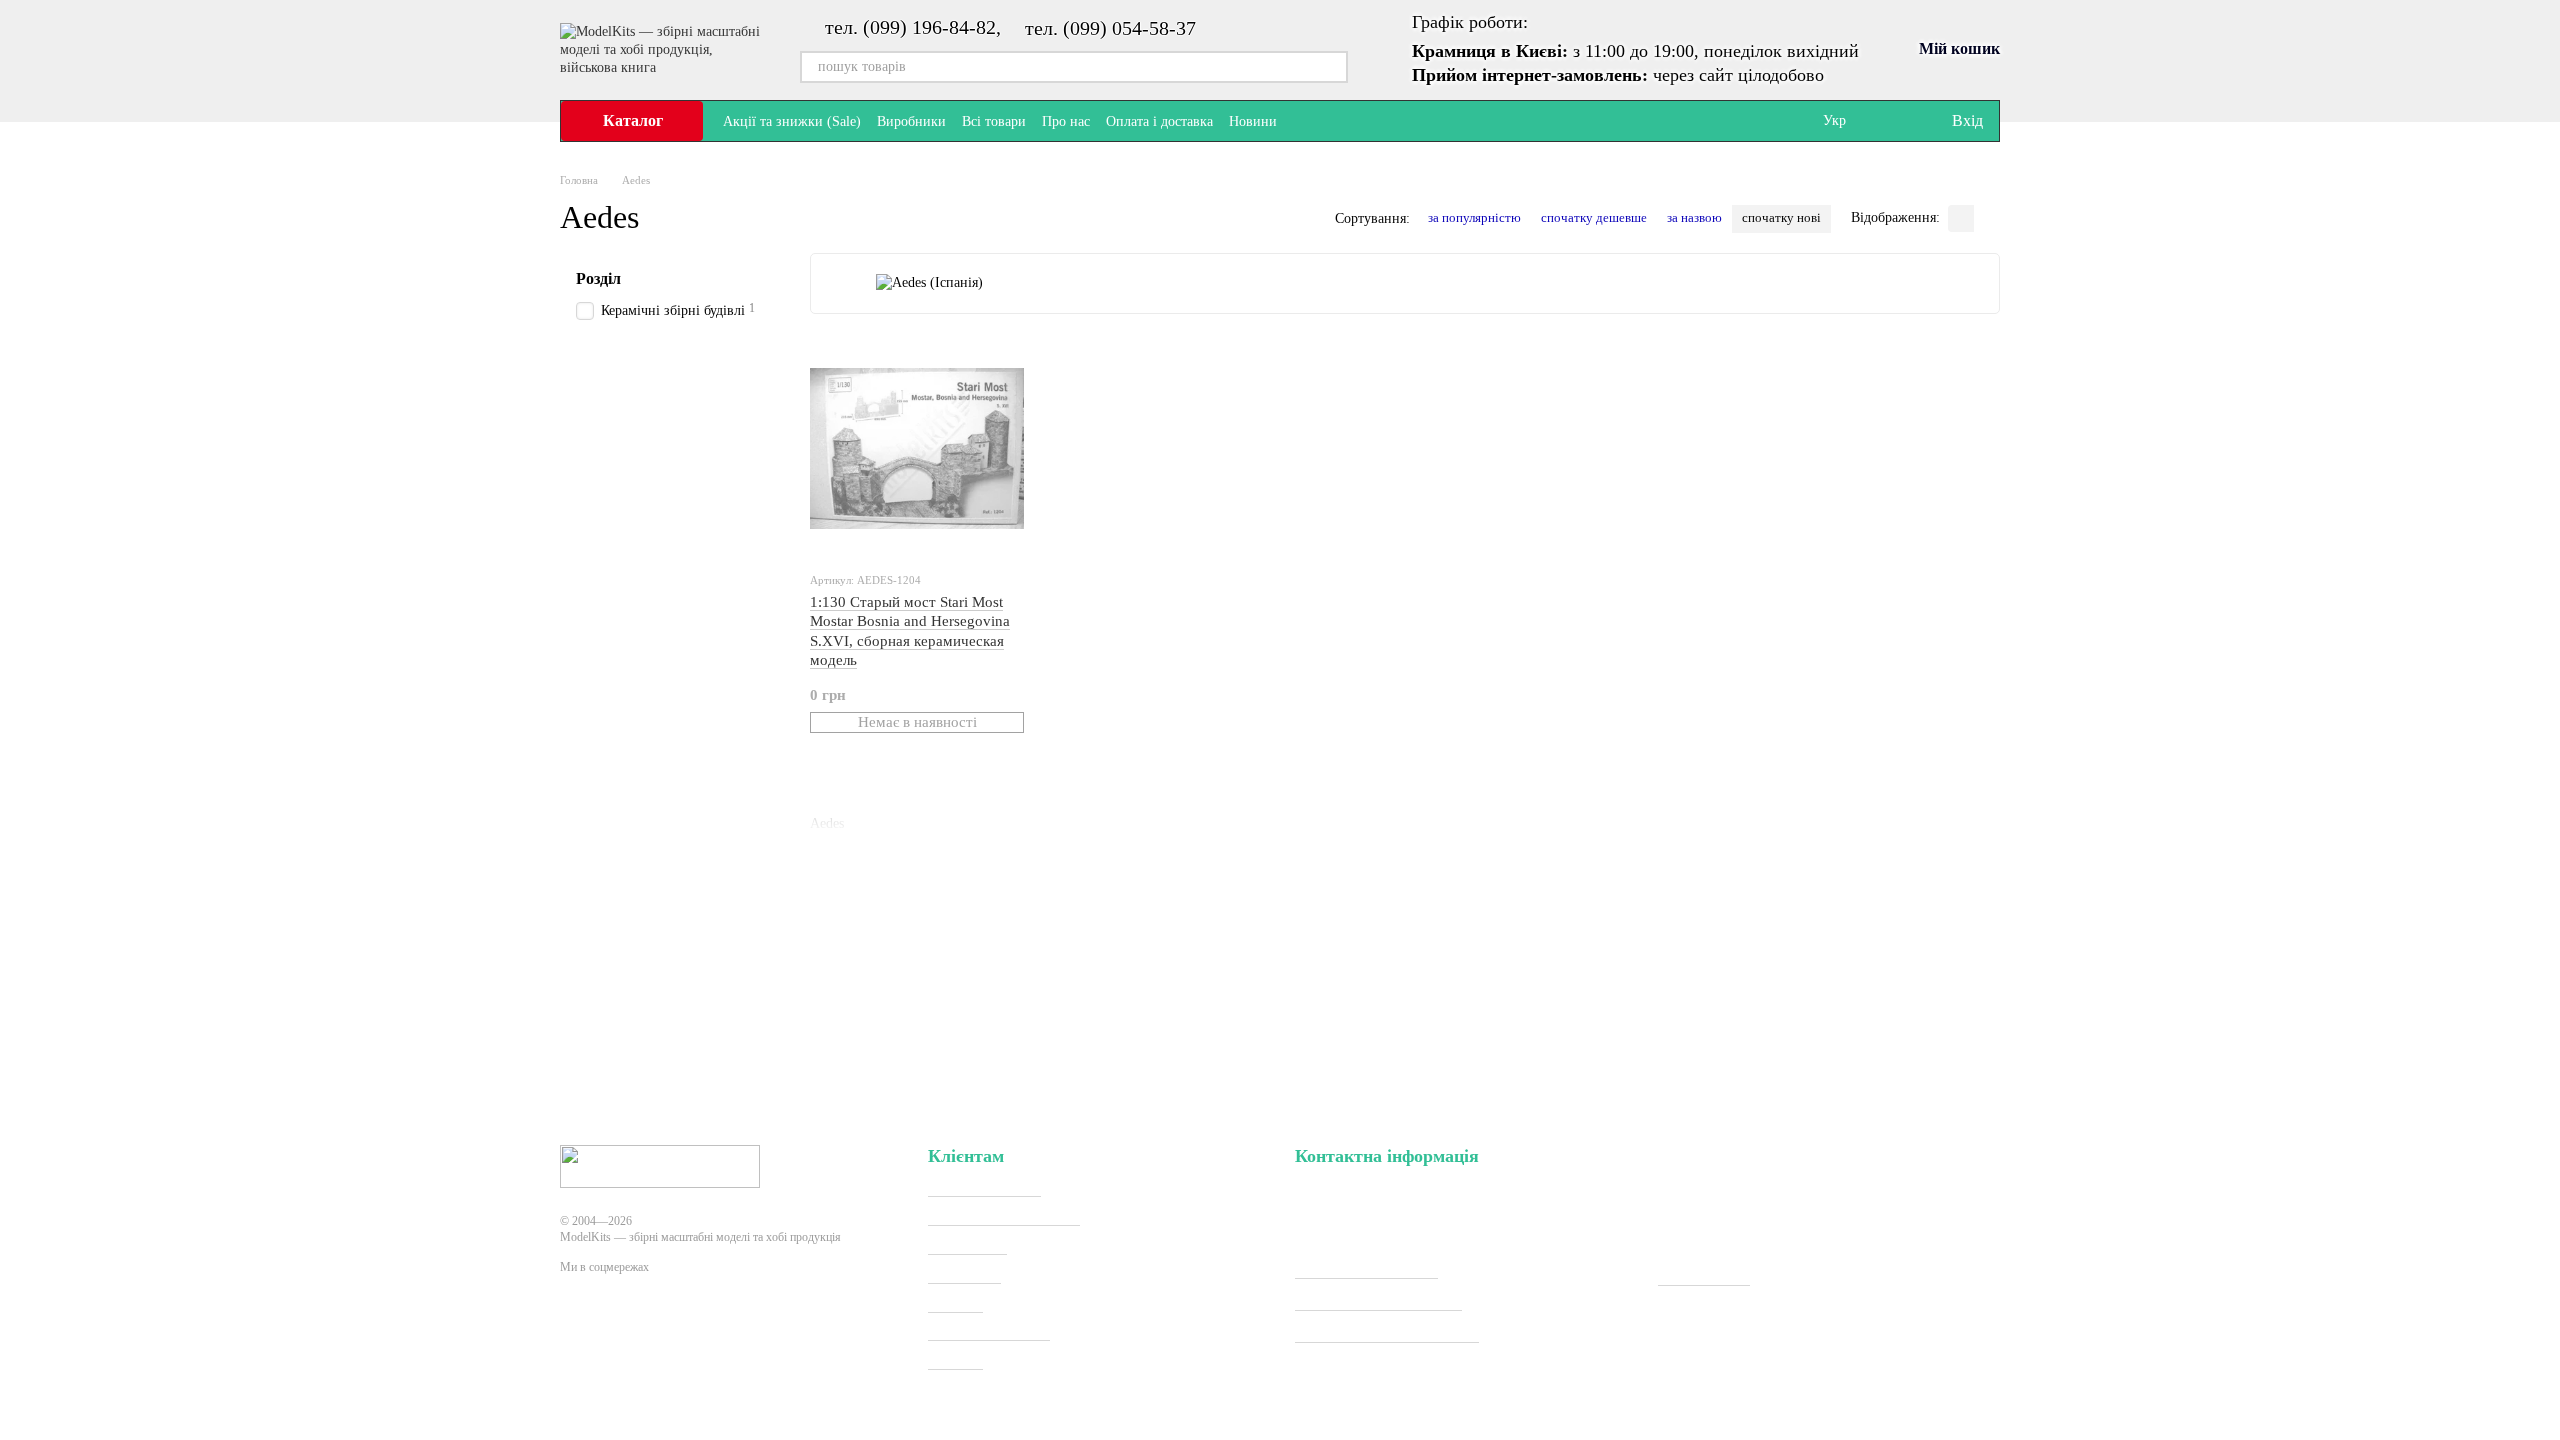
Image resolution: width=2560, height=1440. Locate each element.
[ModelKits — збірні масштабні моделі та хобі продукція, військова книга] (660, 1165)
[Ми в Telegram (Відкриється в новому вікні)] (1329, 121)
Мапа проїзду (1704, 1276)
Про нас (1066, 121)
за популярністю (1474, 217)
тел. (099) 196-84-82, (913, 27)
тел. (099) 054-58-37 (1110, 28)
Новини (1253, 121)
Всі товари (994, 121)
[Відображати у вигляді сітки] (1961, 218)
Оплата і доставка (1159, 121)
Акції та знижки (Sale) (792, 121)
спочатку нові (1781, 217)
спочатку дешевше (1594, 217)
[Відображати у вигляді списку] (1987, 218)
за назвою (1694, 217)
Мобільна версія (635, 1339)
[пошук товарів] (1332, 67)
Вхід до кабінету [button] (984, 1187)
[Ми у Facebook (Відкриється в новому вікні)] (1305, 121)
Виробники (911, 121)
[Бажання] (1894, 121)
